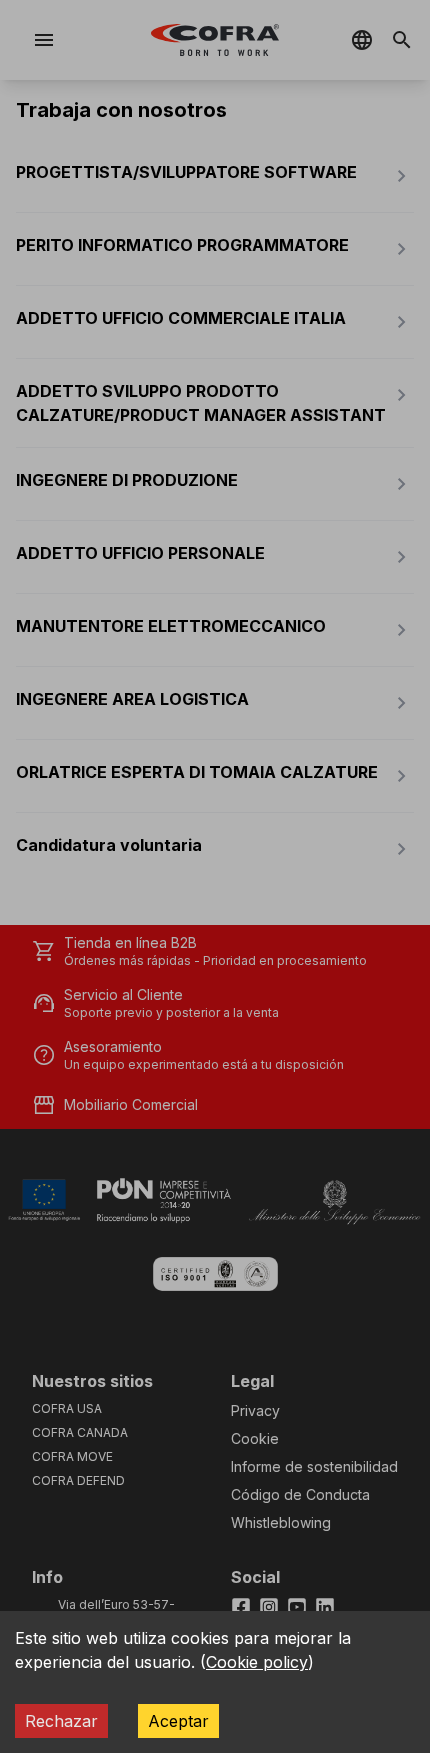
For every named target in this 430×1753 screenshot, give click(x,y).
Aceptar (178, 1721)
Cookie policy (257, 1662)
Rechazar (61, 1721)
